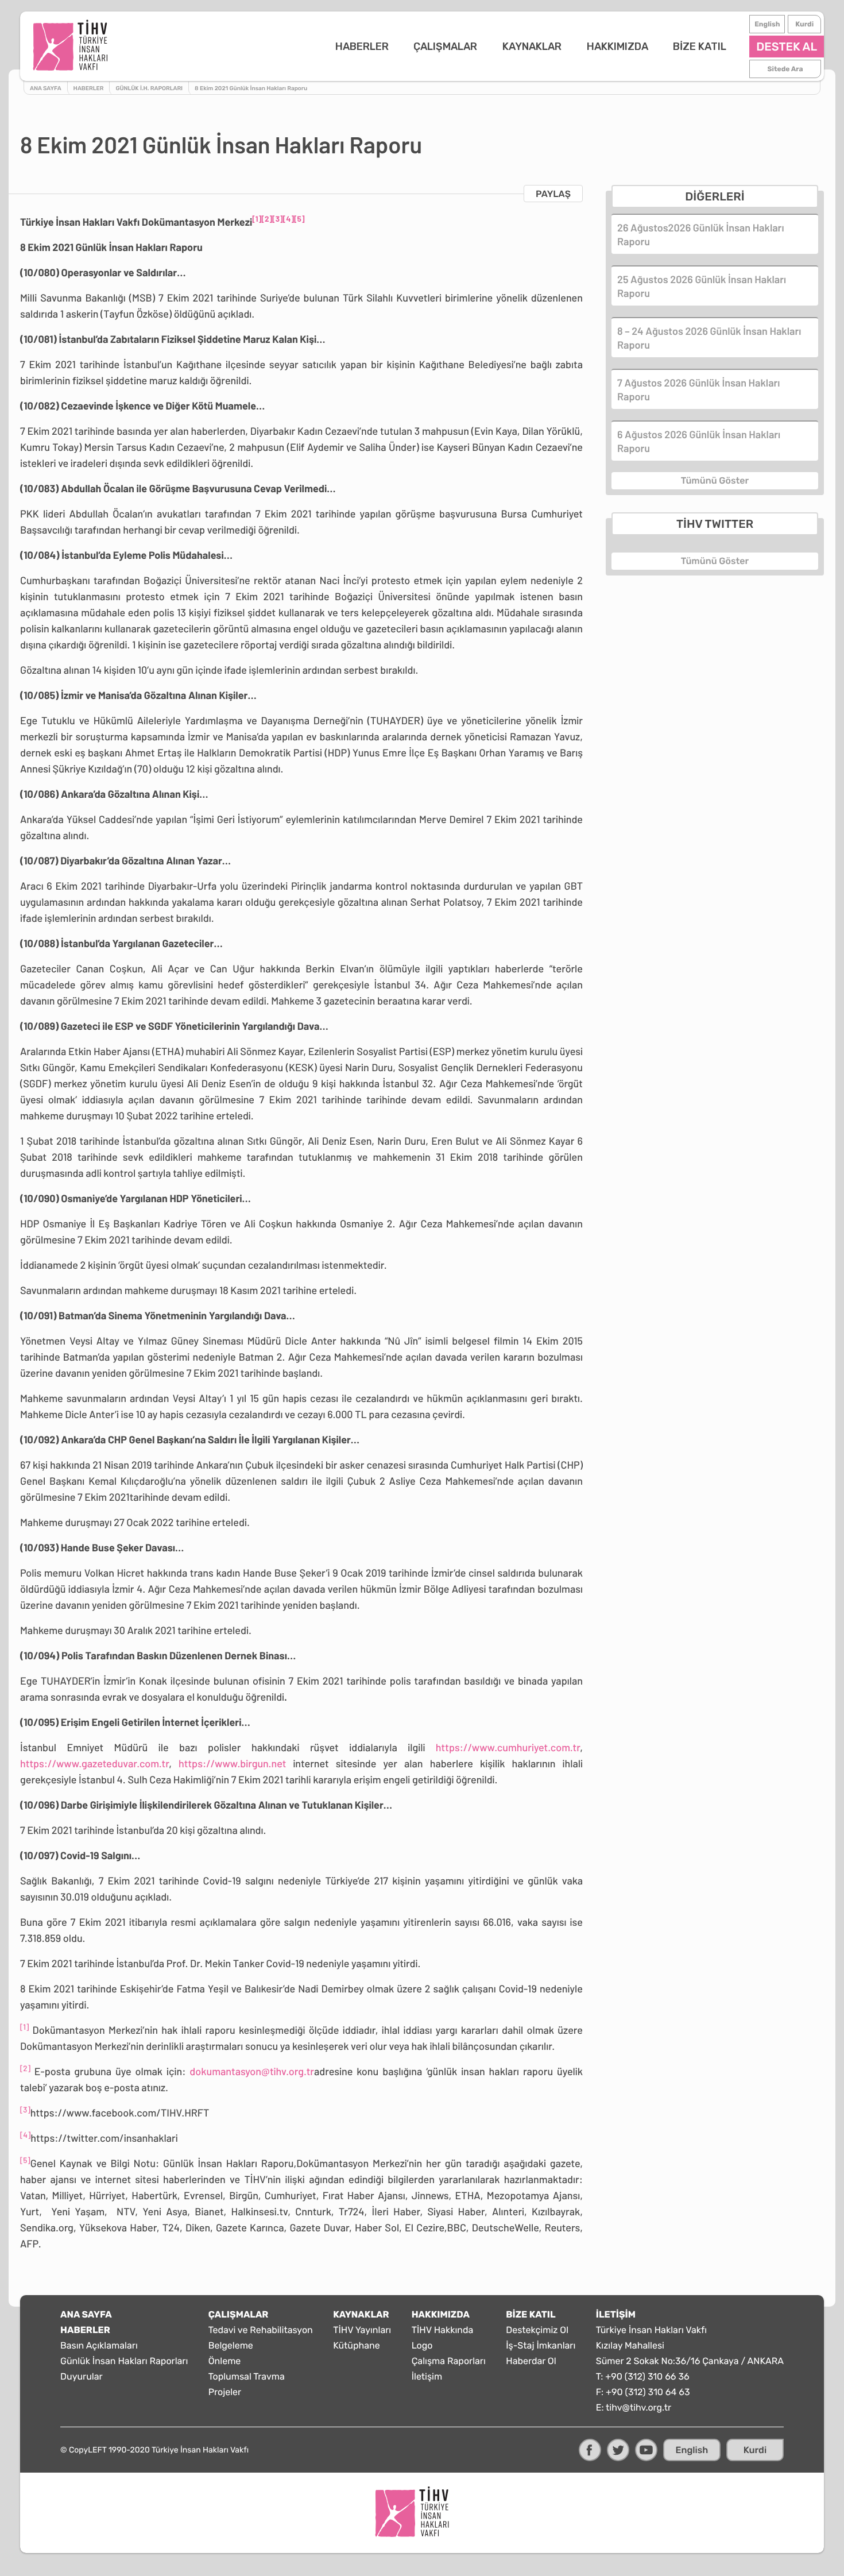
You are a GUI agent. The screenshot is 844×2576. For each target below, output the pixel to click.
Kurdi (804, 24)
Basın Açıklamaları (99, 2345)
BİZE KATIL (700, 47)
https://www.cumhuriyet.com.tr (508, 1747)
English (767, 24)
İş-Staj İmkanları (541, 2345)
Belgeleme (231, 2345)
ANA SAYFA (86, 2314)
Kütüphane (357, 2345)
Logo (422, 2345)
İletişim (427, 2376)
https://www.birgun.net (232, 1763)
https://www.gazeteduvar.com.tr (94, 1763)
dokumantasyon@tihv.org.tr (252, 2071)
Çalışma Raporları (449, 2361)
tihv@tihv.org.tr (638, 2407)
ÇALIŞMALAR (445, 47)
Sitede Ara (785, 69)
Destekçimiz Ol (537, 2330)
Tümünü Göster (715, 480)
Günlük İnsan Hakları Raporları (124, 2361)
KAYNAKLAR (532, 47)
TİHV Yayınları (362, 2330)
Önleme (225, 2361)
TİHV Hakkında (443, 2330)
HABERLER (362, 47)
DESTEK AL (787, 47)
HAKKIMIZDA (617, 47)
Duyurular (82, 2376)
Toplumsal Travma (247, 2376)
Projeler (225, 2392)
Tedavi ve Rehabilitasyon (261, 2330)
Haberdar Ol (531, 2361)
